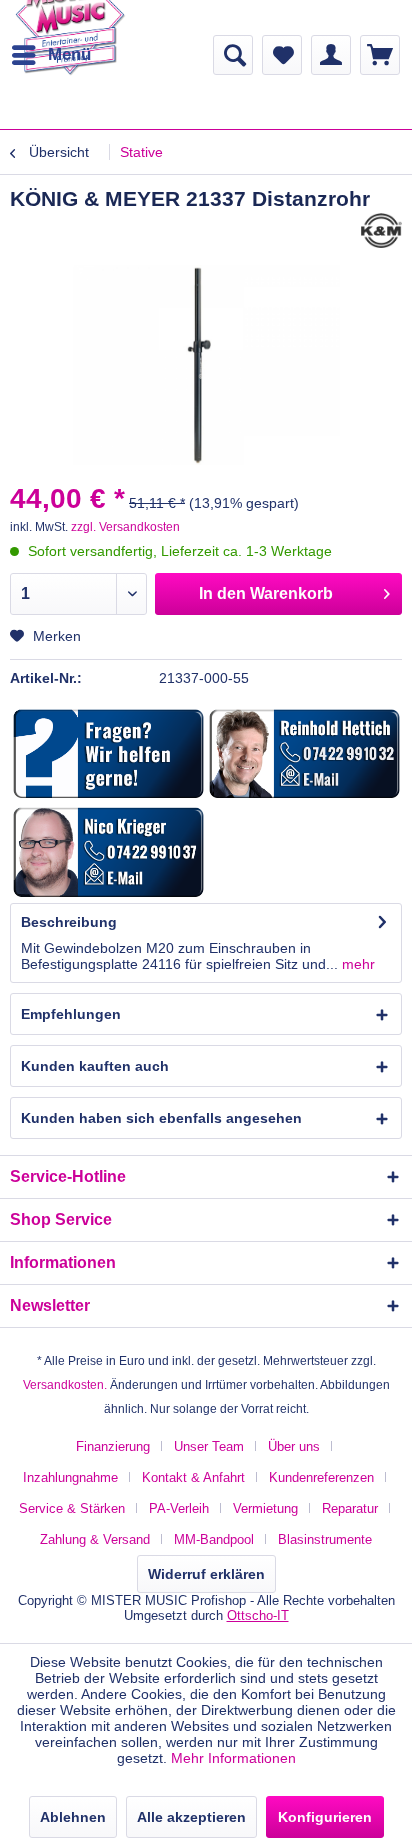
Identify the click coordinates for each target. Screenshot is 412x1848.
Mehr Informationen (233, 1758)
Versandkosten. (65, 1385)
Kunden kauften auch (95, 1066)
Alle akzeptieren (191, 1817)
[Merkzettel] (282, 55)
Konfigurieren (325, 1817)
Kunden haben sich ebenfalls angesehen (161, 1118)
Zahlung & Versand (95, 1539)
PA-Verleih (179, 1508)
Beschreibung (69, 922)
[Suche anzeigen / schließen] (233, 55)
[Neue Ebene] (109, 755)
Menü (69, 54)
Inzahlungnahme (70, 1477)
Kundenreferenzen (321, 1477)
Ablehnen (73, 1817)
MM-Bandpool (214, 1539)
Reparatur (350, 1508)
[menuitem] (50, 55)
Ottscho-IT (258, 1615)
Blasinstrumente (325, 1539)
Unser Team (209, 1446)
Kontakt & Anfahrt (193, 1477)
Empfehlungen (71, 1014)
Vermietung (265, 1508)
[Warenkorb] (380, 55)
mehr (356, 964)
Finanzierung (113, 1446)
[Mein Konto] (331, 55)
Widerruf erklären (206, 1574)
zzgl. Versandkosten (125, 527)
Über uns (294, 1446)
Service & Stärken (72, 1508)
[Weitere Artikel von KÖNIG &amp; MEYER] (381, 230)
